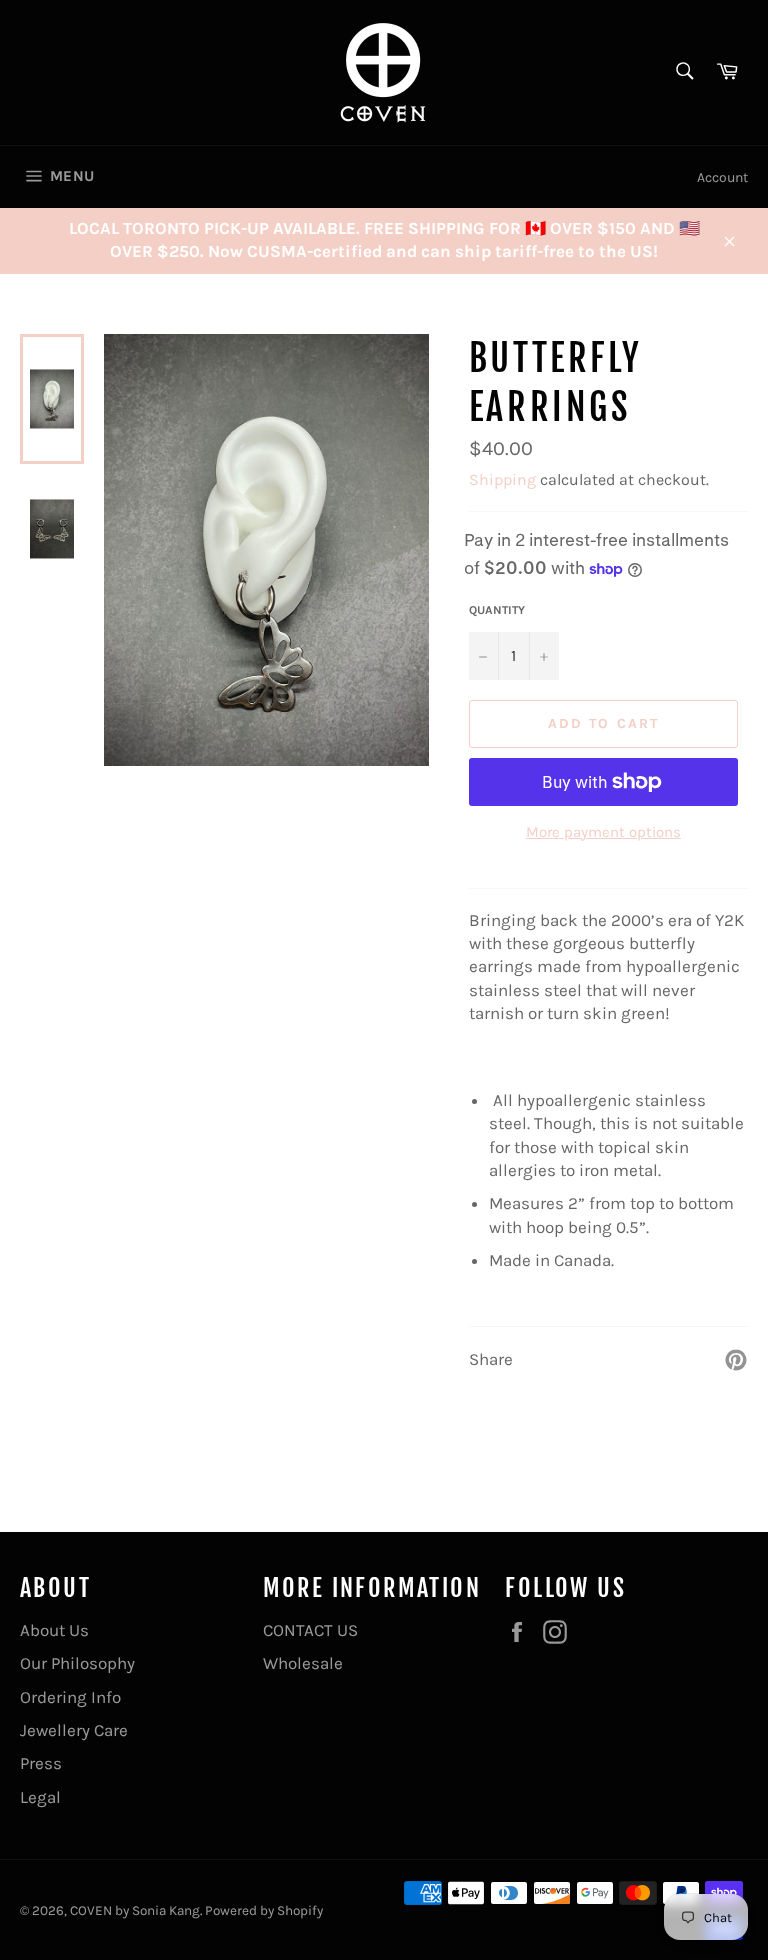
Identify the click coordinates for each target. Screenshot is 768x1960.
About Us (54, 1630)
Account (722, 177)
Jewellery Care (74, 1730)
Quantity (497, 610)
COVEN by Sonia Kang (135, 1910)
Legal (40, 1797)
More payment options (603, 832)
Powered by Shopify (264, 1910)
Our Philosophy (77, 1663)
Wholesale (303, 1663)
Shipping (502, 479)
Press (41, 1763)
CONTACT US (310, 1630)
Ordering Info (70, 1697)
